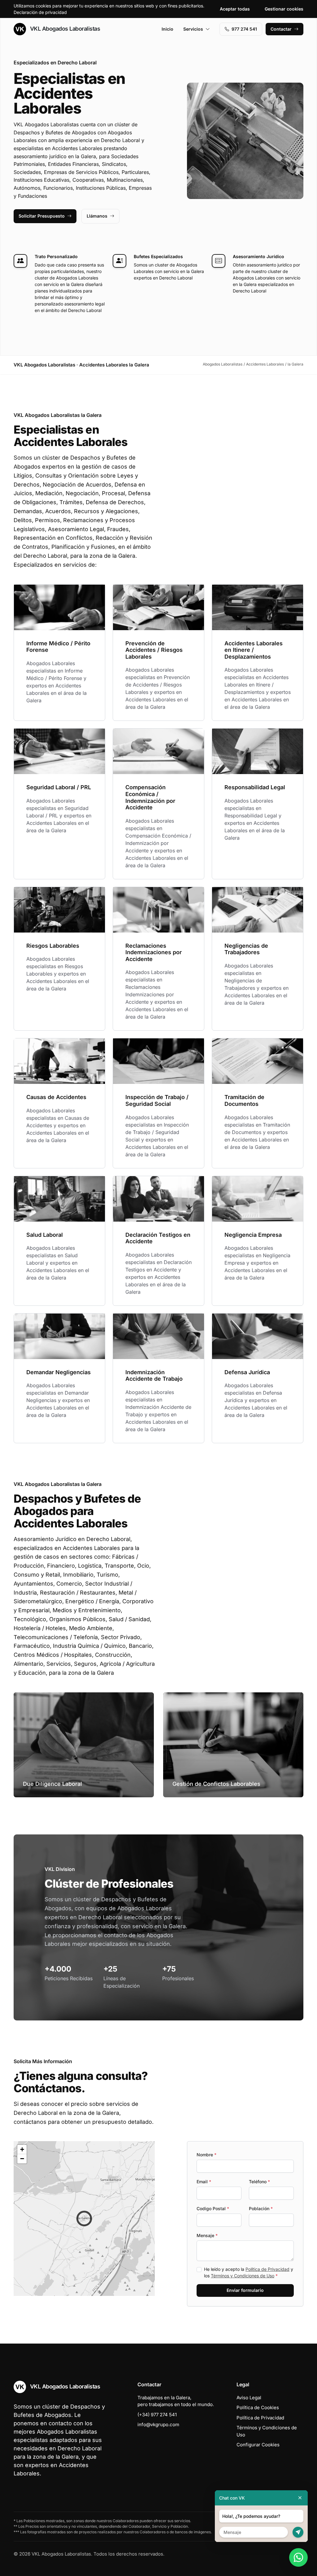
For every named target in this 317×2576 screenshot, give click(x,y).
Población (261, 2208)
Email (204, 2182)
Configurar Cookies (258, 2445)
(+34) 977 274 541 (157, 2415)
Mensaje (207, 2235)
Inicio (167, 29)
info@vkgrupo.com (158, 2424)
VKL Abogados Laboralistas (64, 29)
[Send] (298, 2532)
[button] (84, 2219)
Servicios (193, 29)
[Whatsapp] (298, 2557)
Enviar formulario (245, 2290)
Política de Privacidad (267, 2269)
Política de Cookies (258, 2407)
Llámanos (97, 216)
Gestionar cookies (284, 9)
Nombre (206, 2155)
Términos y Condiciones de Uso (243, 2276)
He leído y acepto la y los (249, 2272)
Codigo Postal (213, 2208)
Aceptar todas (235, 9)
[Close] (300, 2498)
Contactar (281, 29)
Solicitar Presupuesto (42, 216)
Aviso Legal (249, 2398)
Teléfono (259, 2182)
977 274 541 (244, 29)
